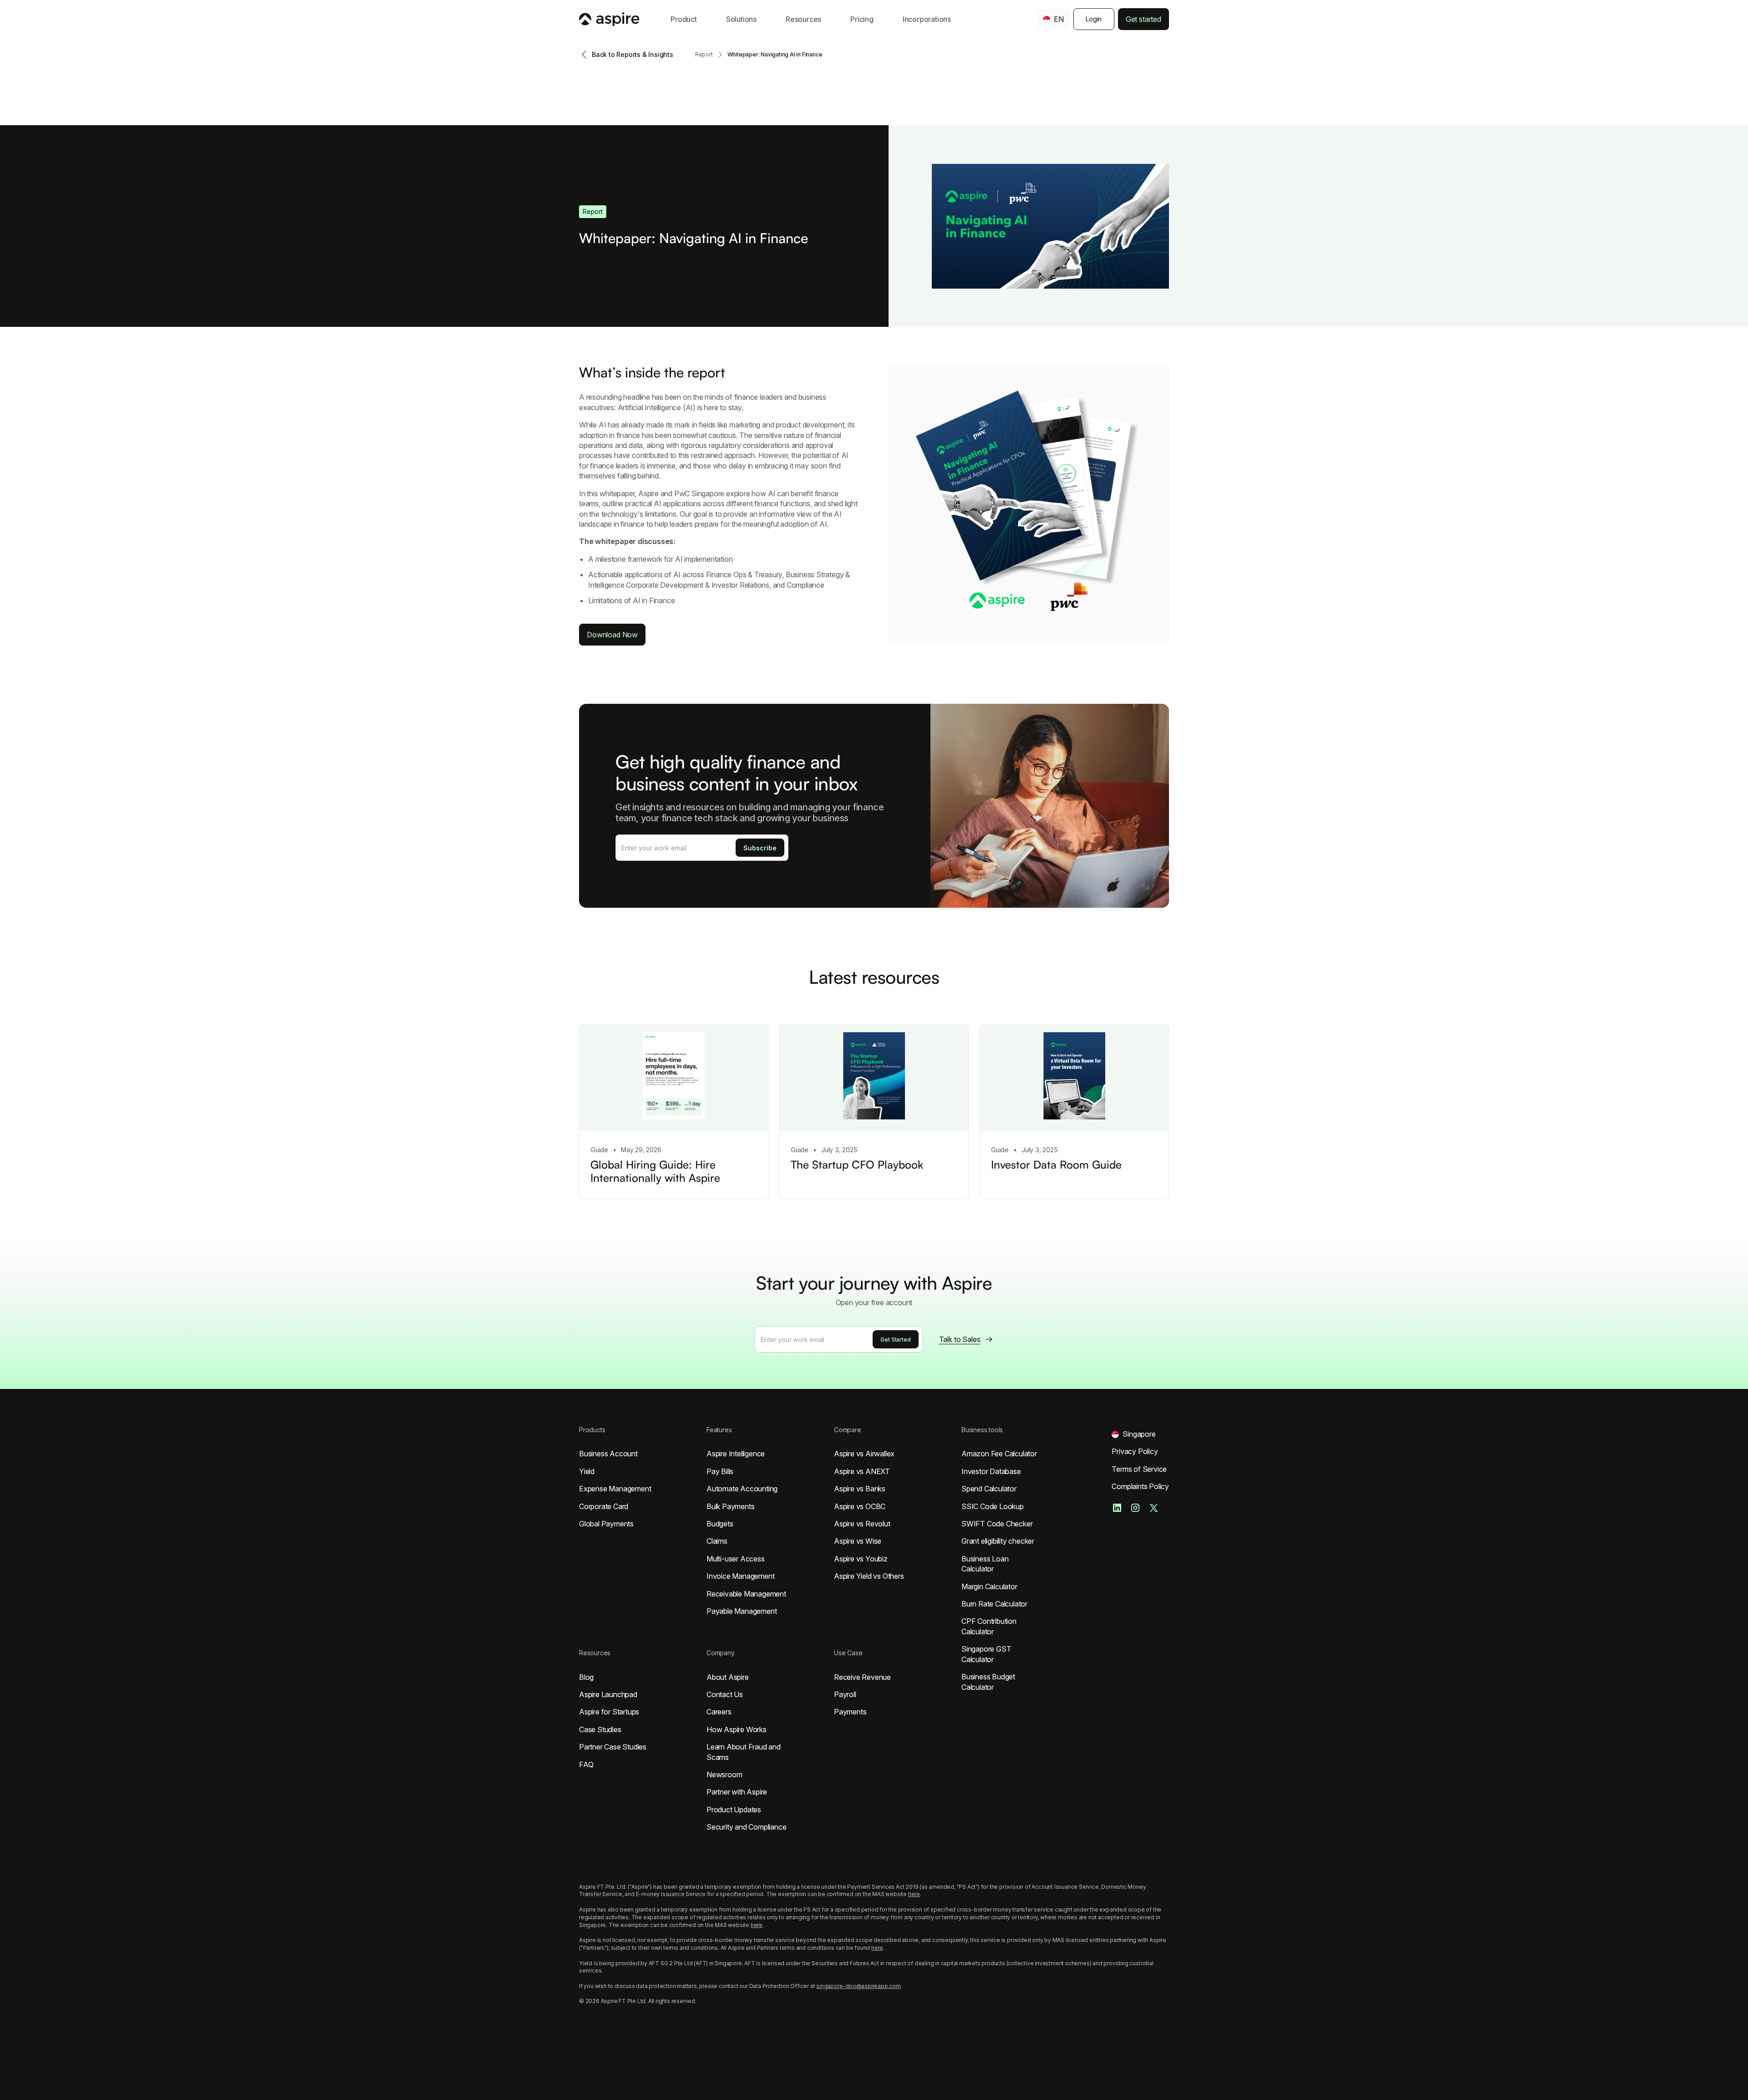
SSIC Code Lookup (993, 1506)
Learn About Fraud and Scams (744, 1752)
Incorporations (927, 19)
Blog (586, 1677)
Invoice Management (740, 1576)
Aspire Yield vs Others (869, 1576)
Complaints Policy (1140, 1486)
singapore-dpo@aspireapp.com (859, 1986)
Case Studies (600, 1729)
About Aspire (728, 1677)
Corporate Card (604, 1506)
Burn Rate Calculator (994, 1604)
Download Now (612, 635)
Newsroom (724, 1775)
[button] (684, 19)
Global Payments (606, 1524)
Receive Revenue (862, 1677)
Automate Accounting (742, 1489)
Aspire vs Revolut (862, 1524)
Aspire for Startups (609, 1712)
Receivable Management (746, 1594)
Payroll (845, 1694)
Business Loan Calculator (985, 1564)
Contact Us (725, 1694)
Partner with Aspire (737, 1792)
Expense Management (615, 1489)
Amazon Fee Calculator (999, 1454)
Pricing (862, 19)
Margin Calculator (989, 1586)
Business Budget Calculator (988, 1682)
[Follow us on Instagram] (1135, 1508)
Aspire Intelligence (736, 1454)
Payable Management (742, 1611)
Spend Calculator (989, 1489)
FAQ (586, 1764)
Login (1094, 19)
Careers (719, 1712)
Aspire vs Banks (860, 1489)
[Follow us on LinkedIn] (1117, 1508)
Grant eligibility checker (998, 1541)
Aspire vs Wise (858, 1541)
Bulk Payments (730, 1506)
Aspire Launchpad (608, 1694)
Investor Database (991, 1471)
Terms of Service (1139, 1469)
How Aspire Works (737, 1729)
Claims (717, 1541)
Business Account (608, 1454)
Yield (587, 1471)
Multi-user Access (736, 1559)
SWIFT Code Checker (997, 1524)
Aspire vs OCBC (860, 1506)
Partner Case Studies (613, 1747)
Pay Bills (720, 1471)
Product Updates (734, 1810)
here (914, 1894)
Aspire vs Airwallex (864, 1454)
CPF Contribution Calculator (989, 1626)
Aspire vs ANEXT (862, 1471)
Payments (850, 1712)
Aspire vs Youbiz (861, 1559)
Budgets (720, 1524)
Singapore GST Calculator (986, 1654)
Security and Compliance (746, 1827)
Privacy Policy (1135, 1451)
